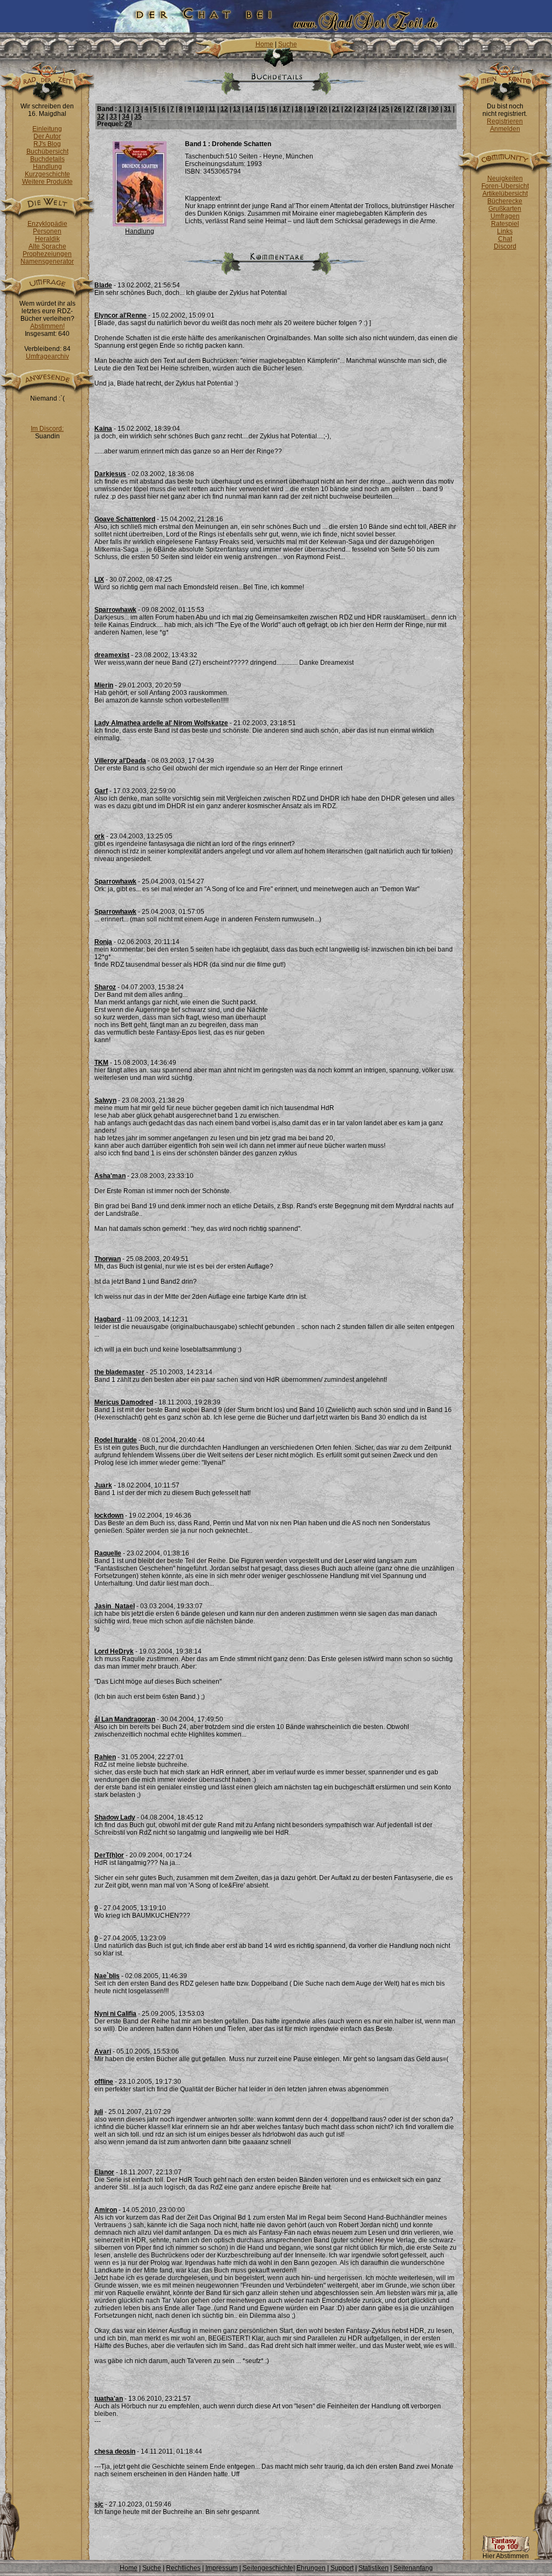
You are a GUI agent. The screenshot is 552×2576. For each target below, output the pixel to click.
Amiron (106, 2210)
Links (505, 231)
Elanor (104, 2172)
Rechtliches (183, 2568)
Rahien (105, 1757)
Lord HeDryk (114, 1651)
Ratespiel (505, 224)
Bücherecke (505, 201)
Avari (103, 2051)
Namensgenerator (47, 261)
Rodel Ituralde (116, 1440)
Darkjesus (110, 474)
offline (104, 2082)
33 (113, 116)
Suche (288, 44)
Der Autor (47, 136)
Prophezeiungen (47, 254)
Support (342, 2568)
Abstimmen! (47, 326)
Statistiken (374, 2568)
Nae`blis (107, 1976)
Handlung (47, 167)
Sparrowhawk (115, 610)
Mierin (104, 685)
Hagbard (108, 1319)
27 (410, 109)
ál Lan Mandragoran (125, 1719)
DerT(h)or (109, 1855)
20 (323, 109)
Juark (103, 1485)
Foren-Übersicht (505, 186)
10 (200, 109)
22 (348, 109)
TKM (101, 1063)
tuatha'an (109, 2399)
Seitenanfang (413, 2568)
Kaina (103, 429)
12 (224, 109)
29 (128, 124)
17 (286, 109)
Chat (505, 239)
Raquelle (108, 1553)
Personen (47, 231)
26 (398, 109)
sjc (99, 2504)
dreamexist (112, 655)
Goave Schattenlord (125, 519)
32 (101, 116)
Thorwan (108, 1259)
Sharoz (105, 987)
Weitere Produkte (47, 182)
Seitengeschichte (268, 2568)
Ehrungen (311, 2568)
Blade (103, 285)
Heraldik (47, 239)
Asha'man (110, 1176)
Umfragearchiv (47, 356)
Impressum (222, 2568)
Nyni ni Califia (115, 2014)
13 (237, 109)
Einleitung (47, 129)
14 (249, 109)
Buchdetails (47, 159)
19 (311, 109)
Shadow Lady (115, 1817)
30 (435, 109)
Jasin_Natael (115, 1606)
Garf (101, 791)
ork (99, 836)
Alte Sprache (47, 246)
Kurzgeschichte (47, 174)
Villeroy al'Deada (120, 761)
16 (274, 109)
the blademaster (119, 1372)
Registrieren (505, 121)
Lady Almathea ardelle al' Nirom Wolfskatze (161, 723)
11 (212, 109)
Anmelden (505, 129)
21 (336, 109)
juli (99, 2112)
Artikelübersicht (505, 194)
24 (373, 109)
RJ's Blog (47, 144)
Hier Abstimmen (506, 2556)
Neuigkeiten (505, 178)
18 (299, 109)
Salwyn (105, 1100)
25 (385, 109)
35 (138, 116)
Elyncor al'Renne (120, 315)
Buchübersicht (47, 151)
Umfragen (505, 216)
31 (447, 109)
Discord (505, 246)
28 (423, 109)
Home (264, 44)
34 (126, 116)
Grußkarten (505, 209)
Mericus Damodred (124, 1402)
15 (261, 109)
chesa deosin (115, 2451)
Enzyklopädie (47, 224)
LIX (99, 580)
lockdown (109, 1516)
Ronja (103, 942)
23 (361, 109)
